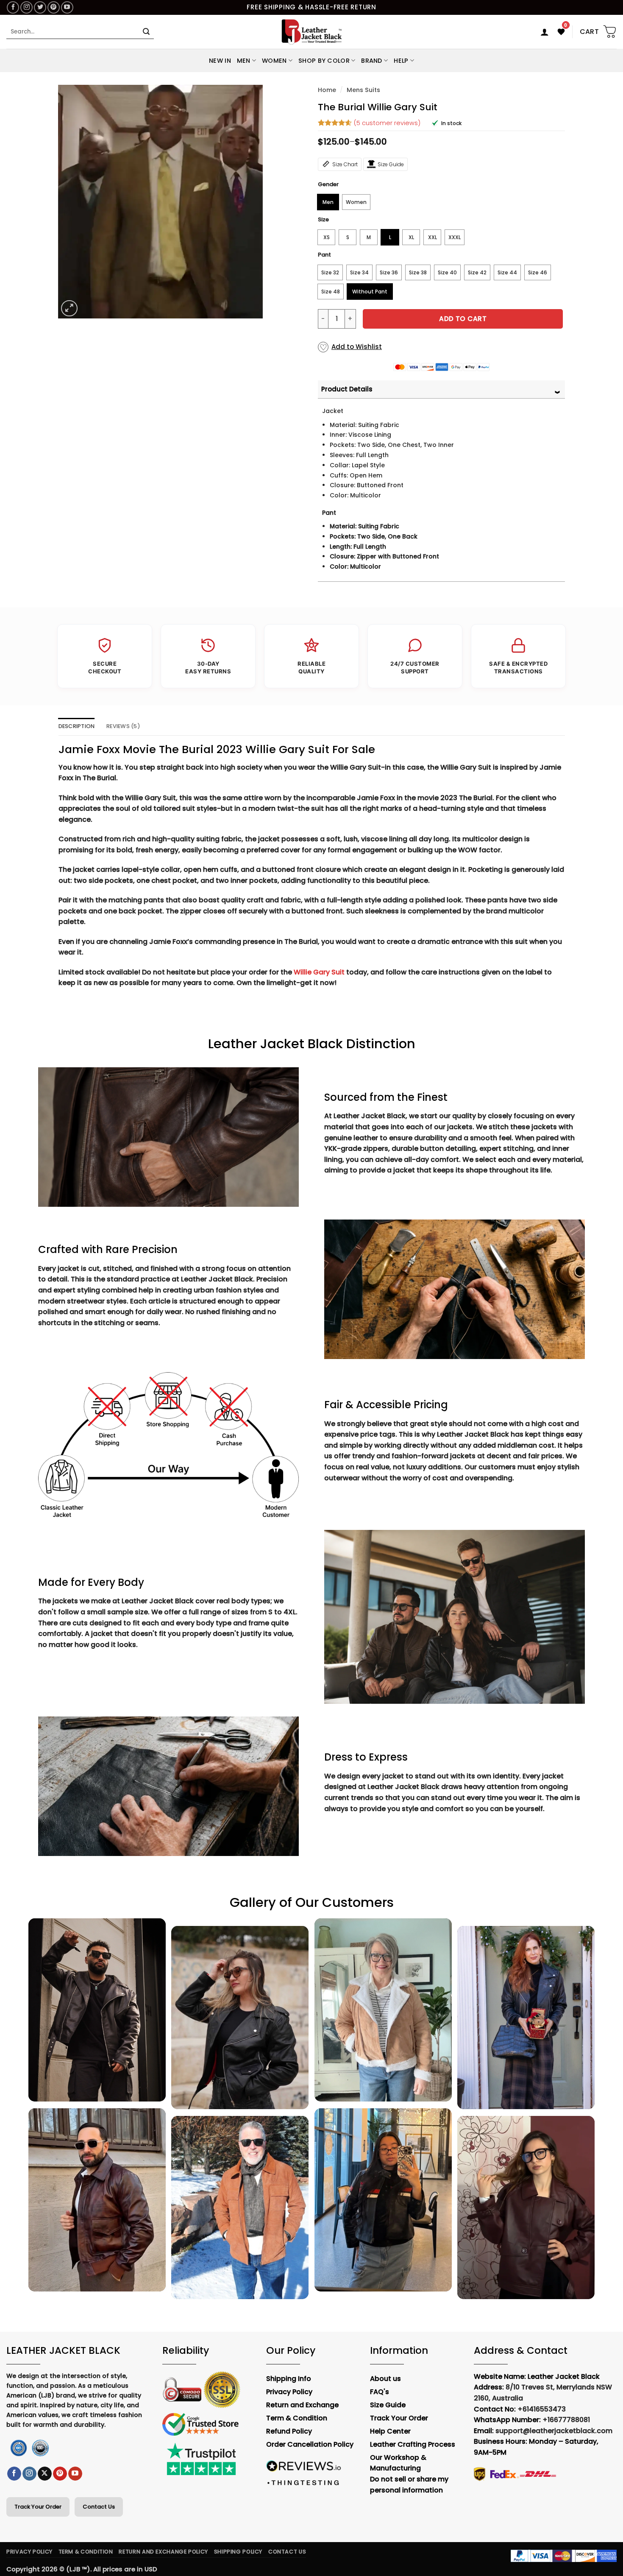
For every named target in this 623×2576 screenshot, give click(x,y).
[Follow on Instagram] (26, 7)
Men (244, 61)
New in (220, 61)
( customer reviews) (387, 123)
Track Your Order (38, 2507)
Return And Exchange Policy (163, 2552)
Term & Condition (86, 2552)
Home (327, 90)
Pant (324, 255)
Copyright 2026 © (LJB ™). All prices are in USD (82, 2569)
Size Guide (391, 164)
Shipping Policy (238, 2552)
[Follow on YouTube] (67, 7)
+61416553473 (542, 2409)
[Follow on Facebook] (13, 7)
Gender (328, 184)
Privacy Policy (29, 2552)
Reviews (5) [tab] (123, 726)
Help (401, 61)
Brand (371, 61)
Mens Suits (363, 90)
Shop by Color (324, 61)
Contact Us (99, 2507)
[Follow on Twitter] (40, 7)
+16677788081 (566, 2420)
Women (274, 61)
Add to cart (463, 319)
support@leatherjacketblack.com (554, 2431)
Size (323, 220)
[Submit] (146, 32)
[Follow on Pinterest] (54, 7)
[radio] (328, 202)
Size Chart (345, 164)
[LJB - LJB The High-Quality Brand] (312, 32)
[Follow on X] (45, 2474)
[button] (545, 32)
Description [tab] (77, 726)
